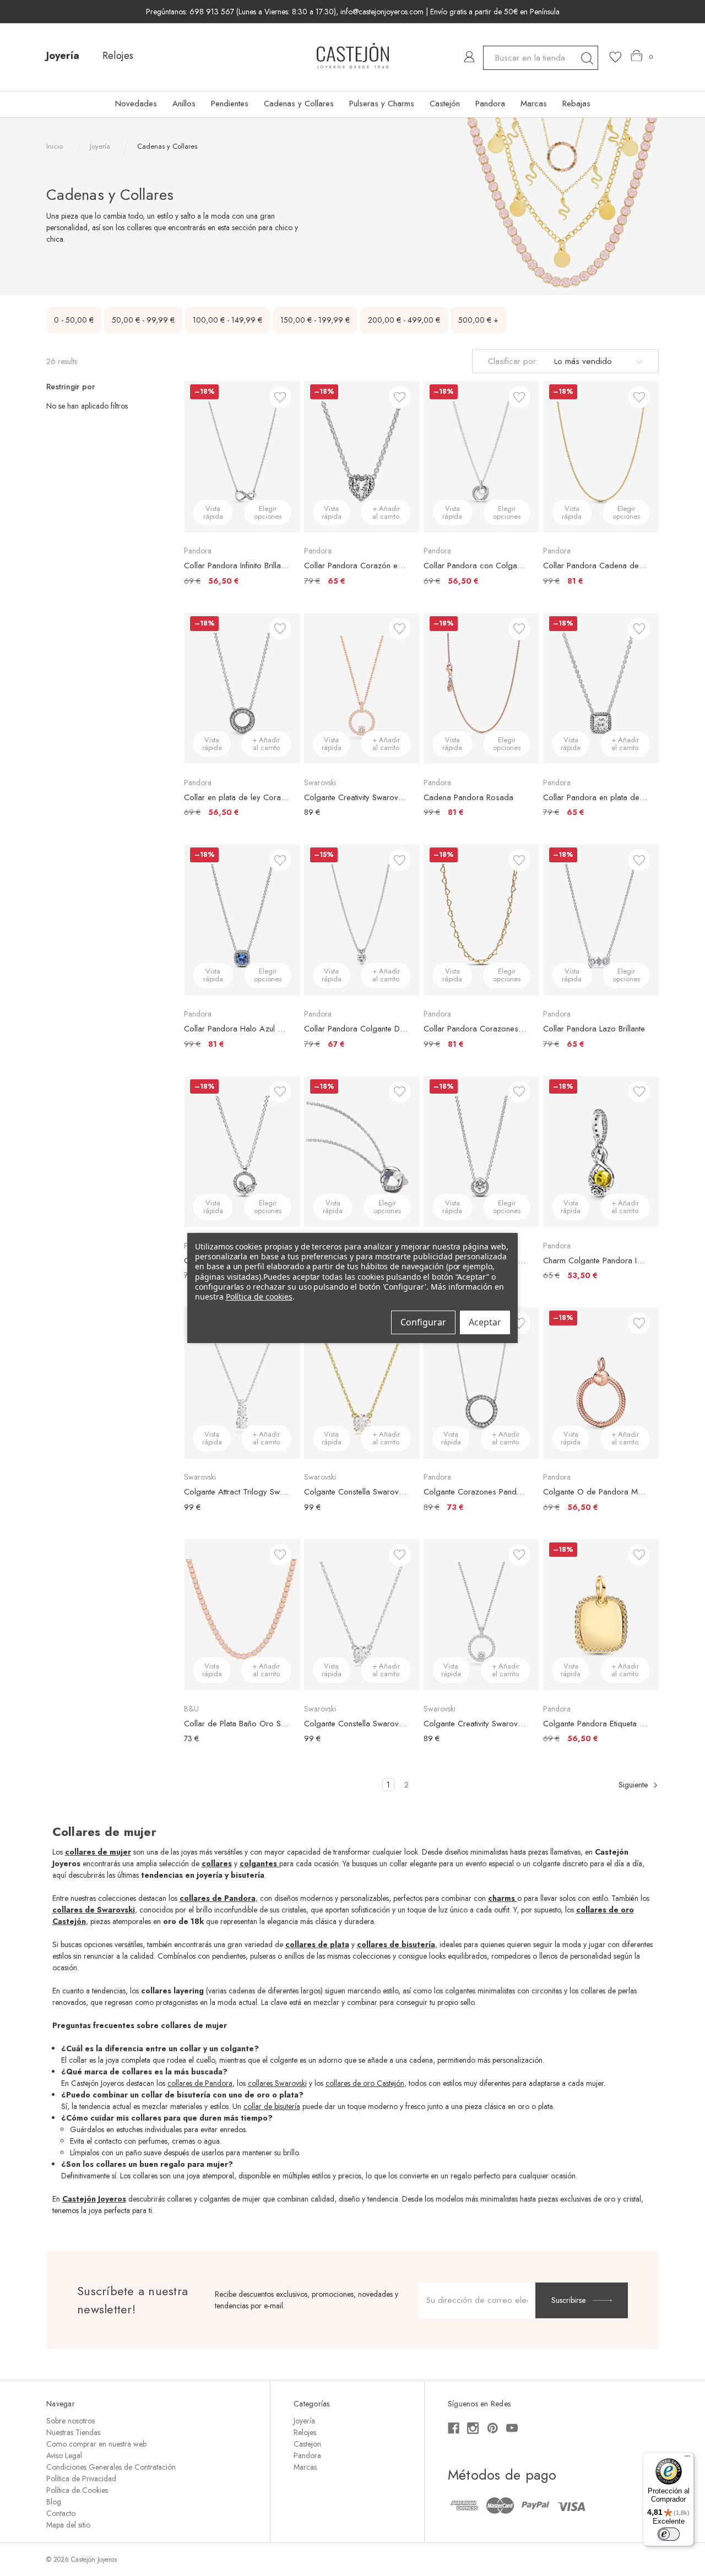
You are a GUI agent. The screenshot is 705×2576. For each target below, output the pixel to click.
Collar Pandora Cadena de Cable (595, 566)
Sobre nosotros (70, 2421)
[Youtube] (512, 2428)
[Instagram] (473, 2428)
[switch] (669, 2534)
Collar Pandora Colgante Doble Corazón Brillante (356, 1029)
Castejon (307, 2444)
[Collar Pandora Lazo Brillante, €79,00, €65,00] (601, 920)
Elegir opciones (268, 512)
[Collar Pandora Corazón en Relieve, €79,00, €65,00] (362, 456)
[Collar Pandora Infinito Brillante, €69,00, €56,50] (242, 456)
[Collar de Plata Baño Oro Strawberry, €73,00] (242, 1615)
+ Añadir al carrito (386, 512)
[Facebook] (454, 2428)
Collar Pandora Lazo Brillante (594, 1029)
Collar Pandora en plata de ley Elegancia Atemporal (595, 797)
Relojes (118, 56)
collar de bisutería (272, 2106)
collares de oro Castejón (365, 2083)
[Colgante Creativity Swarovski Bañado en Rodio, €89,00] (481, 1615)
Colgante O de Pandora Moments (595, 1492)
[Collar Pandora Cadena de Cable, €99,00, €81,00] (601, 456)
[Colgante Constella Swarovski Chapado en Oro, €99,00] (362, 1383)
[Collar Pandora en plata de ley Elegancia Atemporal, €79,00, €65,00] (601, 688)
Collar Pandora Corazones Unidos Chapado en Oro (476, 1029)
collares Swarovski (277, 2083)
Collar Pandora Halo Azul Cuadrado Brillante (236, 1029)
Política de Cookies (77, 2490)
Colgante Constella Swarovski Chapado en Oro (356, 1492)
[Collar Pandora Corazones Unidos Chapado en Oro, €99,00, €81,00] (481, 920)
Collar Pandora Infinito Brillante (236, 566)
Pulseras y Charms (382, 104)
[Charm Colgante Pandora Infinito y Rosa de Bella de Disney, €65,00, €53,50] (601, 1151)
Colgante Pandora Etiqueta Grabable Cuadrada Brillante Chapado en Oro (595, 1724)
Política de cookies (259, 1297)
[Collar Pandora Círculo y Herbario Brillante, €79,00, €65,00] (242, 1151)
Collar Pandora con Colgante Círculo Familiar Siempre (476, 566)
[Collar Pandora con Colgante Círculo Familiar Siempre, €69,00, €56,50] (481, 456)
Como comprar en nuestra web (96, 2444)
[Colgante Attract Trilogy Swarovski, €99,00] (242, 1383)
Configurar (423, 1322)
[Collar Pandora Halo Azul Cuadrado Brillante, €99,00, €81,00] (242, 920)
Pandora (490, 104)
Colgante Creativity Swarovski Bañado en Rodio (476, 1724)
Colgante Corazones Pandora (476, 1492)
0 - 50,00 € (74, 320)
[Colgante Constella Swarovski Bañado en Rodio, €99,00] (362, 1615)
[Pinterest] (493, 2428)
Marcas (534, 104)
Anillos (184, 104)
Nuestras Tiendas (73, 2432)
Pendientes (230, 104)
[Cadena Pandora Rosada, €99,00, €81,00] (481, 688)
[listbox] (596, 361)
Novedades (136, 104)
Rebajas (576, 104)
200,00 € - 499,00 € (404, 320)
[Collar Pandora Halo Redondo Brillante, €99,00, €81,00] (481, 1151)
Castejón (445, 104)
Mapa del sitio (68, 2525)
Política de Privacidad (81, 2479)
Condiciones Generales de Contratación (111, 2467)
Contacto (61, 2513)
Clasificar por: (513, 361)
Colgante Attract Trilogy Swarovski (236, 1492)
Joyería (63, 56)
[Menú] (687, 2459)
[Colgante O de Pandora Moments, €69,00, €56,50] (601, 1383)
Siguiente (634, 1785)
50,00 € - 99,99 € (143, 320)
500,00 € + (478, 320)
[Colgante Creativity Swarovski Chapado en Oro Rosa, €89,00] (362, 688)
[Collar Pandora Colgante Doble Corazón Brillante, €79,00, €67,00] (362, 920)
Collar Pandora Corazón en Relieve (356, 566)
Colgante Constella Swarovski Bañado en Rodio (356, 1724)
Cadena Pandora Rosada (468, 797)
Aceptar (485, 1322)
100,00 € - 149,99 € (227, 320)
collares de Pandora (200, 2083)
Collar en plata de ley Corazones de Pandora (236, 797)
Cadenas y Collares (299, 104)
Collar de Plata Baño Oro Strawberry (236, 1724)
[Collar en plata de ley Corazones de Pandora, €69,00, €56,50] (242, 688)
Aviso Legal (64, 2455)
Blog (54, 2502)
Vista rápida (213, 512)
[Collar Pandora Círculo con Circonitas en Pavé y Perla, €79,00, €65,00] (362, 1151)
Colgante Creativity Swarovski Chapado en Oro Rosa (356, 797)
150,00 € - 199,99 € (315, 320)
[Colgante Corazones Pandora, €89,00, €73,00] (481, 1383)
